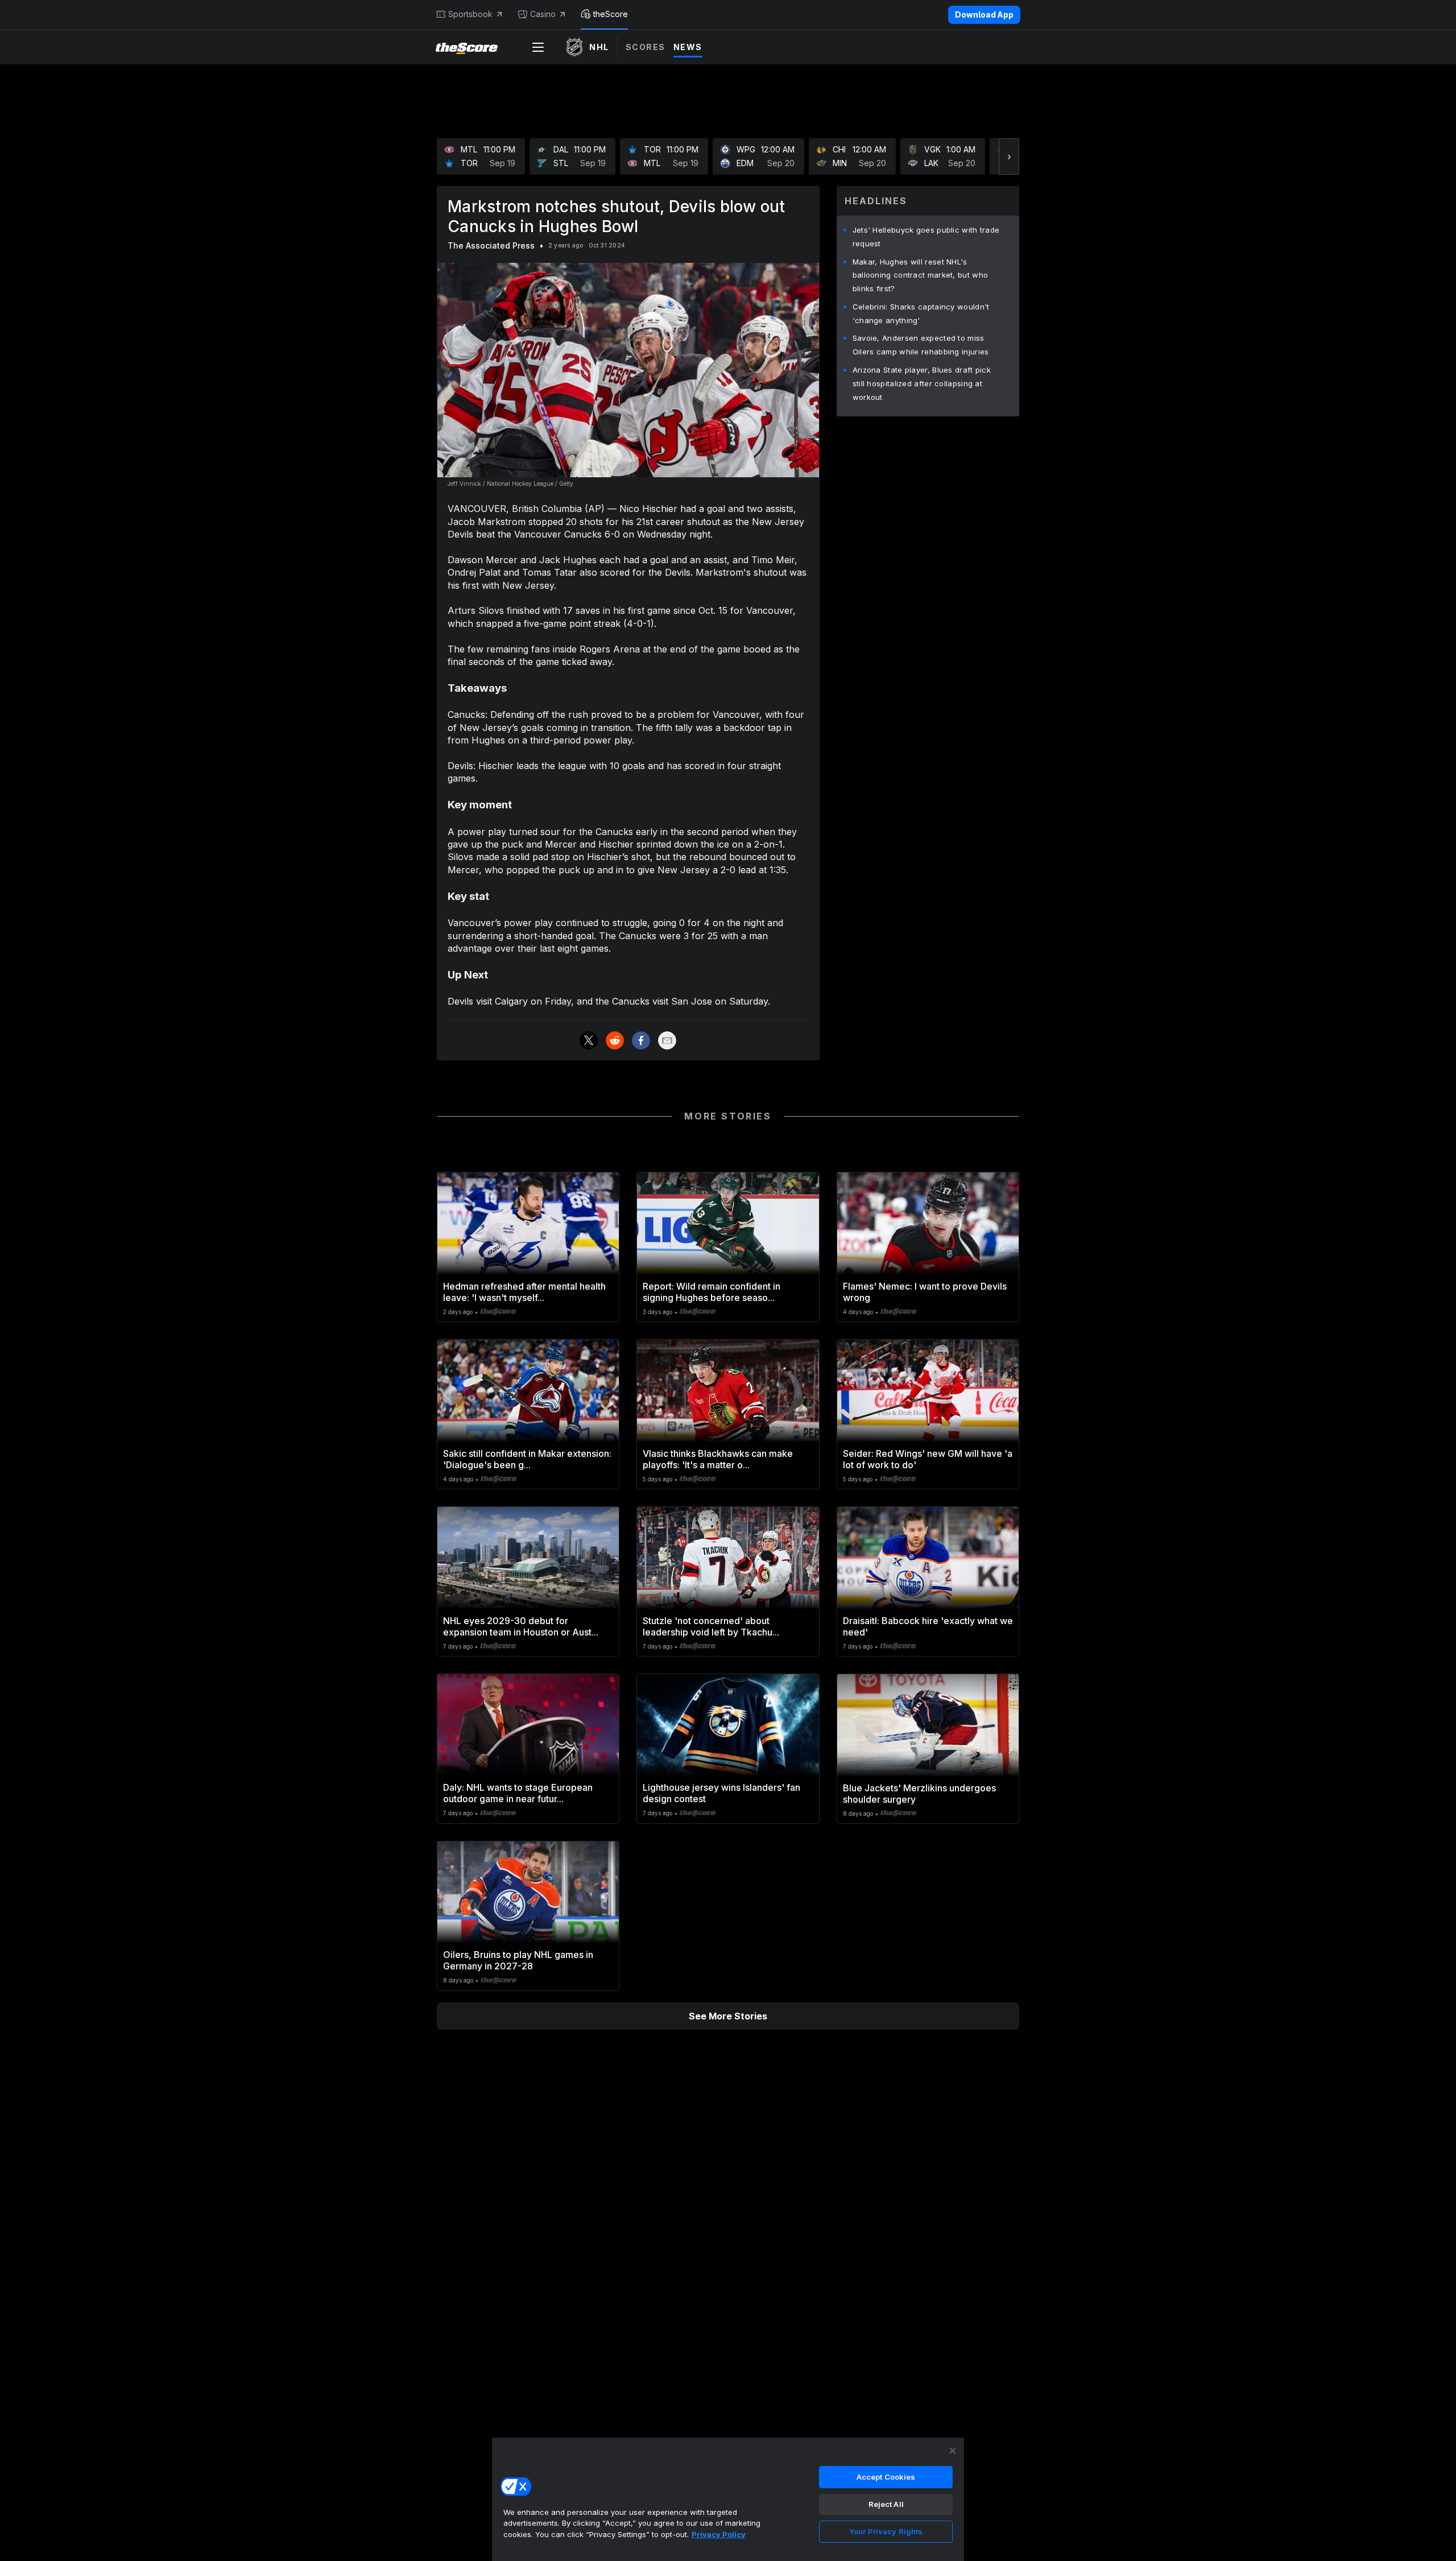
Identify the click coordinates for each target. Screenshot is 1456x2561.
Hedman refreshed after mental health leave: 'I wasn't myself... (524, 1292)
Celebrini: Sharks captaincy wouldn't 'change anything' (921, 313)
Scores (646, 47)
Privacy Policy (719, 2534)
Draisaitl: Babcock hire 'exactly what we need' (928, 1626)
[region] (728, 2499)
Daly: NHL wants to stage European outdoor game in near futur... (518, 1793)
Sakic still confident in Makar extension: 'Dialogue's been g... (527, 1459)
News (688, 47)
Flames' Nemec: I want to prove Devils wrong (925, 1292)
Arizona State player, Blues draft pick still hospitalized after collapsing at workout (922, 383)
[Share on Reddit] (615, 1040)
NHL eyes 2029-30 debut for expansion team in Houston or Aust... (521, 1626)
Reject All (886, 2504)
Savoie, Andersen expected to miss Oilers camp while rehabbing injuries (921, 345)
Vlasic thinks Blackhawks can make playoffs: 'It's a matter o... (718, 1459)
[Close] (953, 2451)
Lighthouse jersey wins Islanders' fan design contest (721, 1793)
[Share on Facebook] (641, 1040)
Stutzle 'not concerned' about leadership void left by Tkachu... (711, 1626)
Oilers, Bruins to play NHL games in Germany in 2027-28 (518, 1960)
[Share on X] (589, 1040)
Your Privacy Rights (886, 2531)
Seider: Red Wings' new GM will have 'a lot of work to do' (928, 1459)
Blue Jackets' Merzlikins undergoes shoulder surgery (919, 1794)
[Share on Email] (667, 1040)
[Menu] (538, 47)
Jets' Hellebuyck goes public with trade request (926, 237)
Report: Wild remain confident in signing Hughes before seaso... (712, 1292)
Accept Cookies (886, 2477)
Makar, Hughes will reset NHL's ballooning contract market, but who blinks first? (921, 275)
